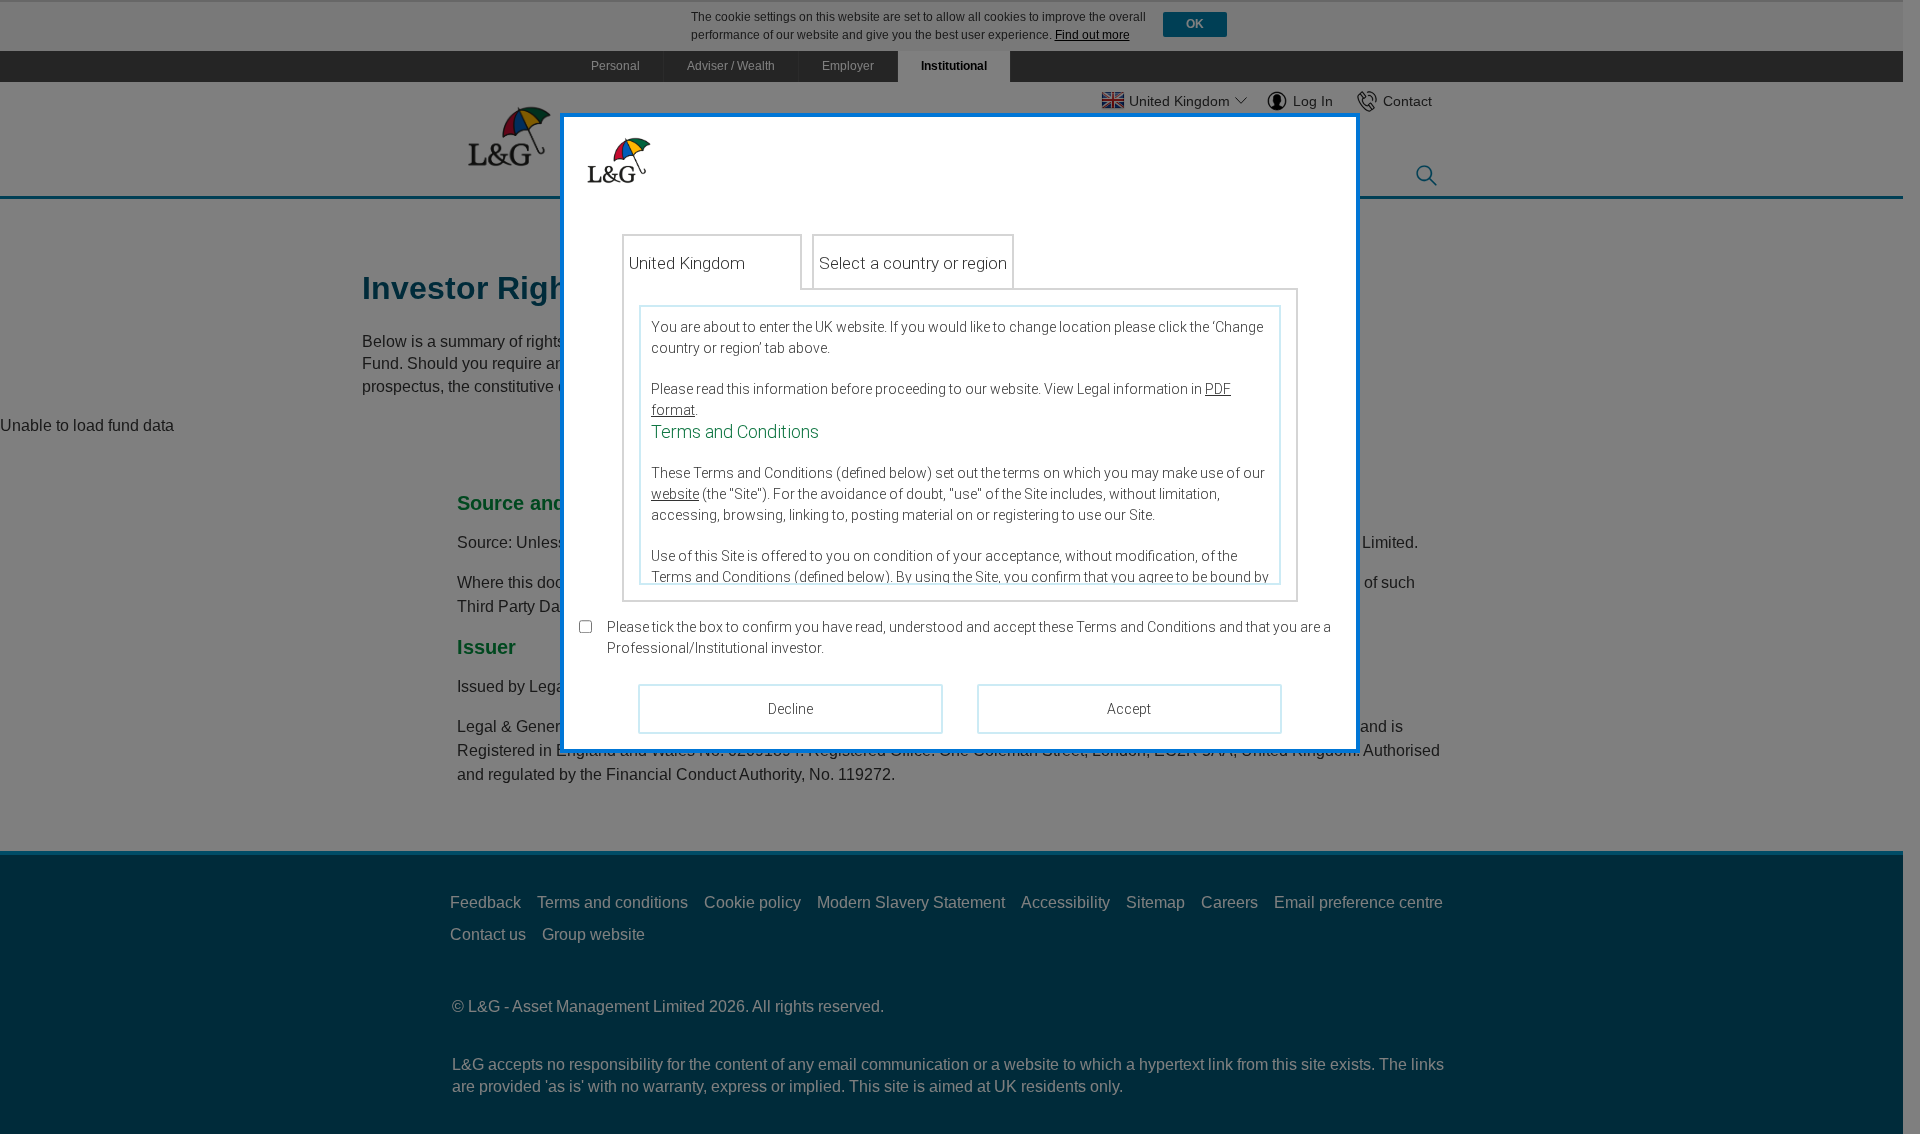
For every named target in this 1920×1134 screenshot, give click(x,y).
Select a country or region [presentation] (913, 263)
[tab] (712, 262)
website (675, 494)
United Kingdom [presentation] (687, 263)
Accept (1129, 709)
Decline (790, 709)
